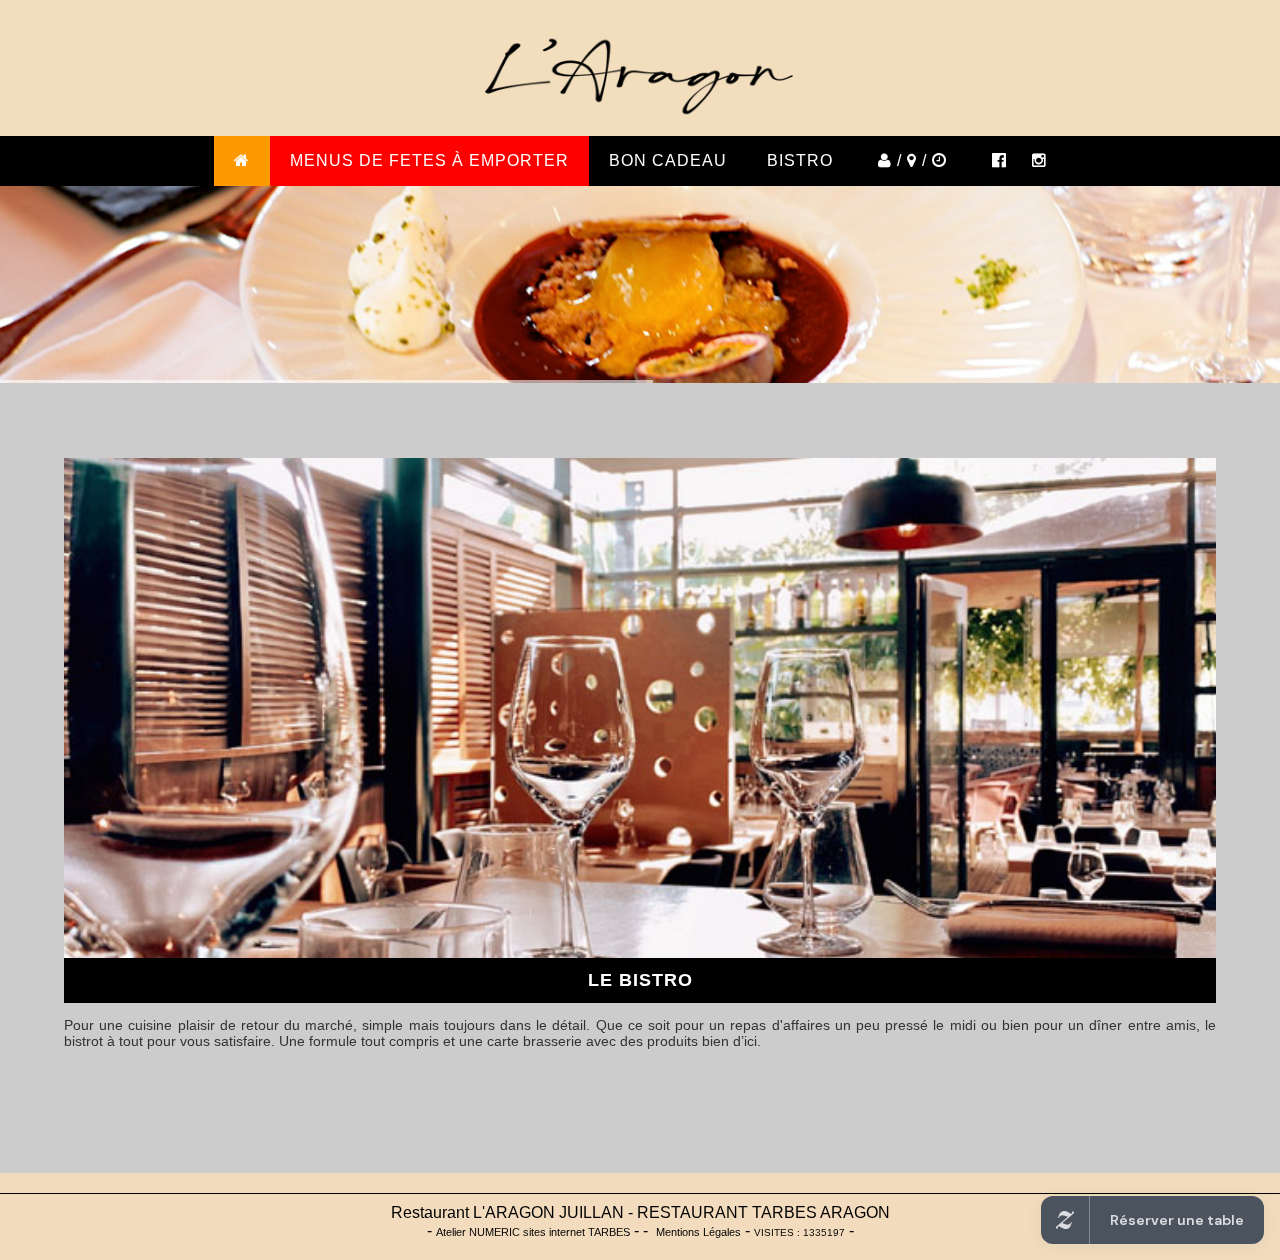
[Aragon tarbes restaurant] (997, 161)
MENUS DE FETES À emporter (429, 160)
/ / (912, 160)
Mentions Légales (698, 1232)
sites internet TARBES (533, 1232)
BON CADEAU (668, 160)
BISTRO (800, 160)
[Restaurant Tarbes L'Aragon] (1047, 161)
